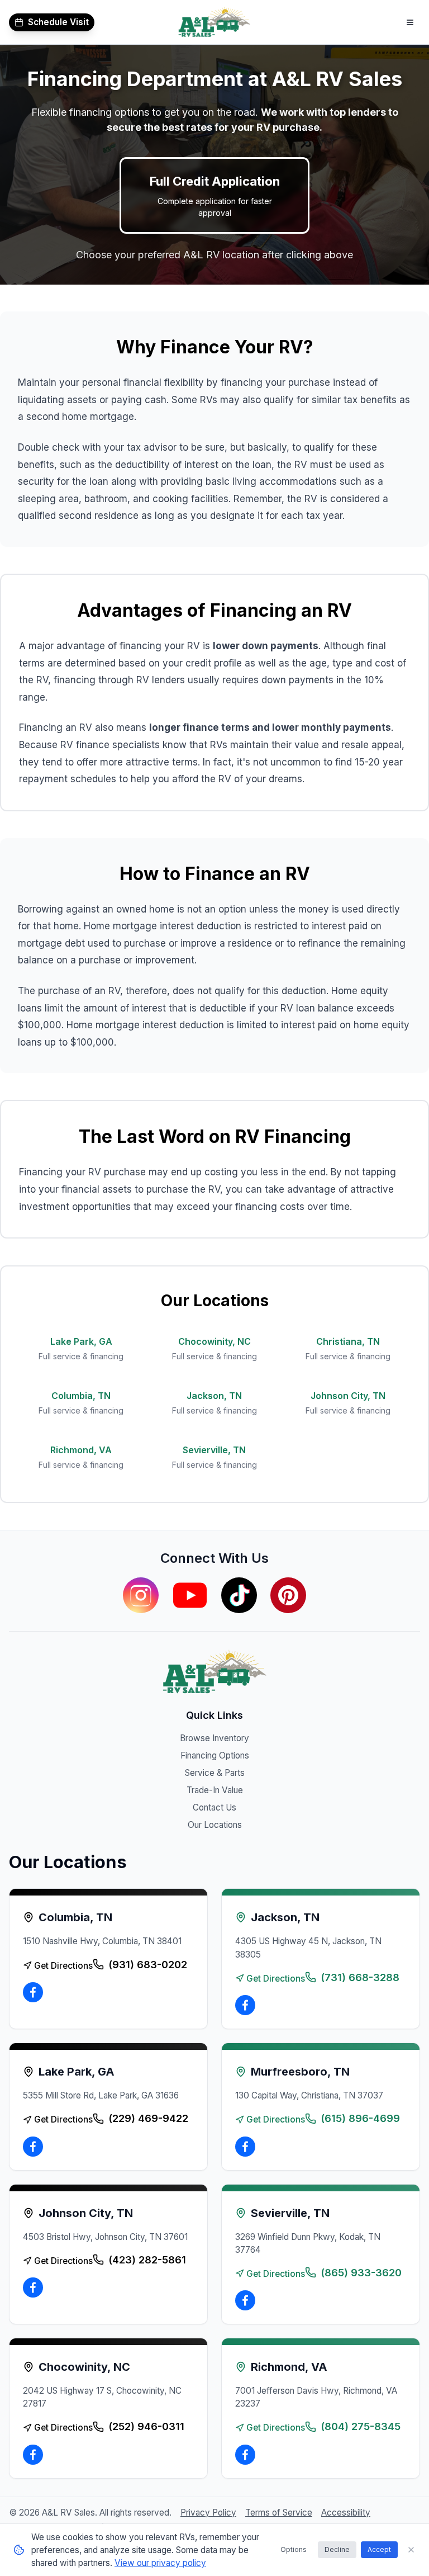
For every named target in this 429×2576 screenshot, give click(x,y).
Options (294, 2549)
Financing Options (215, 1755)
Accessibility (346, 2513)
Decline (337, 2549)
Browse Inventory (214, 1738)
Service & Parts (215, 1773)
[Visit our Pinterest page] (288, 1595)
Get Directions (63, 1966)
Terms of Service (279, 2513)
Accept (379, 2549)
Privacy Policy (208, 2513)
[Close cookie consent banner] (411, 2550)
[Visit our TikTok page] (239, 1595)
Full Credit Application (215, 196)
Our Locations (215, 1825)
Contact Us (214, 1807)
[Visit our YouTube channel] (190, 1595)
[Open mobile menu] (410, 22)
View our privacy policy (160, 2563)
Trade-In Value (215, 1790)
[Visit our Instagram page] (141, 1595)
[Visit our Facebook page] (33, 1992)
